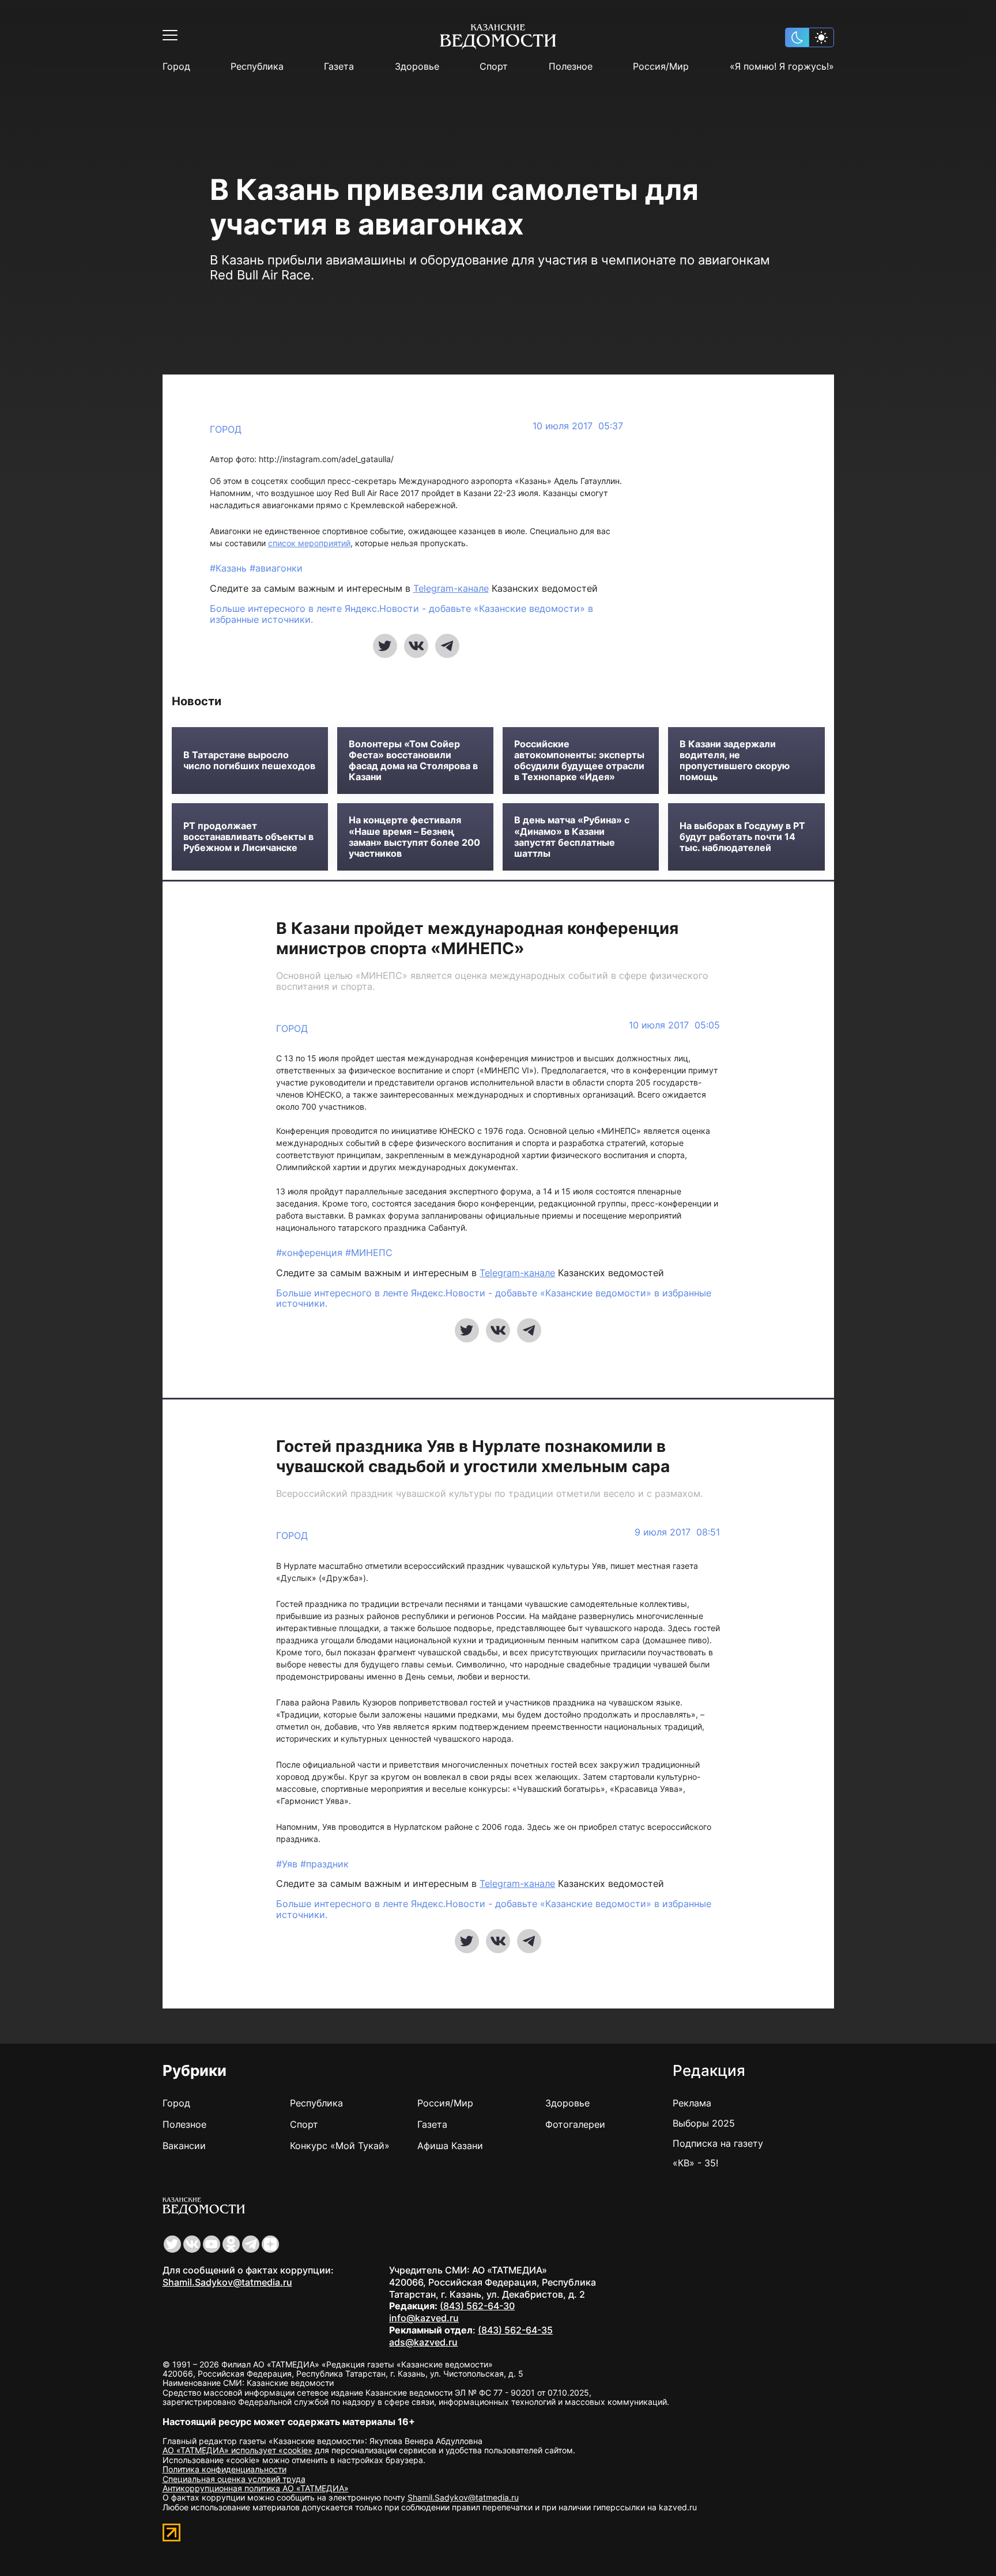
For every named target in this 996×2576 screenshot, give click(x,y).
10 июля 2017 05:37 (578, 426)
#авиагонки (276, 568)
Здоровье (417, 67)
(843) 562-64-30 (477, 2306)
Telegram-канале (451, 588)
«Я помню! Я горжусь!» (782, 67)
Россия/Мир (661, 67)
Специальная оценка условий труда (234, 2479)
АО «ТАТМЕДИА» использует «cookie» (237, 2450)
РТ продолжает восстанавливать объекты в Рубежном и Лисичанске (248, 837)
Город (176, 67)
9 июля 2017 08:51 (677, 1532)
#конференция (311, 1253)
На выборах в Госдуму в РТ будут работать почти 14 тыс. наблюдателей (742, 837)
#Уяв (288, 1864)
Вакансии (184, 2146)
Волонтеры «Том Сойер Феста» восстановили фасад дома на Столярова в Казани (413, 761)
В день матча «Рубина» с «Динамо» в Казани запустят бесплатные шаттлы (572, 837)
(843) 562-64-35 (515, 2330)
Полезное (571, 67)
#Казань (230, 568)
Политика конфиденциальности (225, 2469)
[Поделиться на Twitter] (385, 646)
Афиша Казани (450, 2146)
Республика (257, 67)
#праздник (325, 1864)
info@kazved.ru (424, 2318)
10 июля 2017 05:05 (674, 1025)
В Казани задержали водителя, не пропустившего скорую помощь (735, 761)
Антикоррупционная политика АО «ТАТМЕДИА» (256, 2488)
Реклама (692, 2103)
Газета (339, 67)
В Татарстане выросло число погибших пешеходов (249, 761)
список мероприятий (309, 543)
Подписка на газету (718, 2143)
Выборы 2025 (704, 2123)
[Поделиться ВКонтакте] (416, 646)
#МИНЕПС (369, 1253)
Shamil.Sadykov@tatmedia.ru (227, 2282)
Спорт (494, 67)
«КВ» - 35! (695, 2163)
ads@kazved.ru (423, 2342)
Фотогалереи (575, 2124)
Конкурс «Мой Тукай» (340, 2146)
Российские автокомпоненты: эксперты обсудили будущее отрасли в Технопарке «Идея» (579, 761)
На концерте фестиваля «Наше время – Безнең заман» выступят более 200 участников (414, 837)
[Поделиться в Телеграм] (447, 646)
